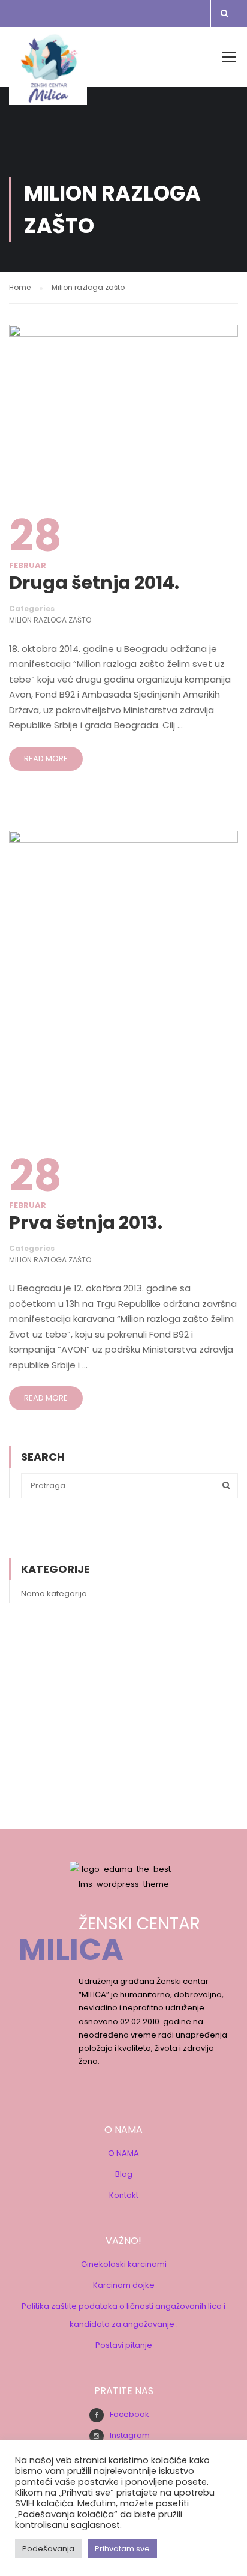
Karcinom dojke (124, 2285)
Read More (46, 759)
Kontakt (124, 2195)
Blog (124, 2174)
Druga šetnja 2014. (94, 583)
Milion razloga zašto (50, 620)
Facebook (129, 2414)
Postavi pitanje (124, 2345)
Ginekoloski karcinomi (124, 2264)
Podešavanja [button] (48, 2549)
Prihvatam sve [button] (122, 2549)
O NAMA (123, 2153)
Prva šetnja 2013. (86, 1223)
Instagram (130, 2435)
